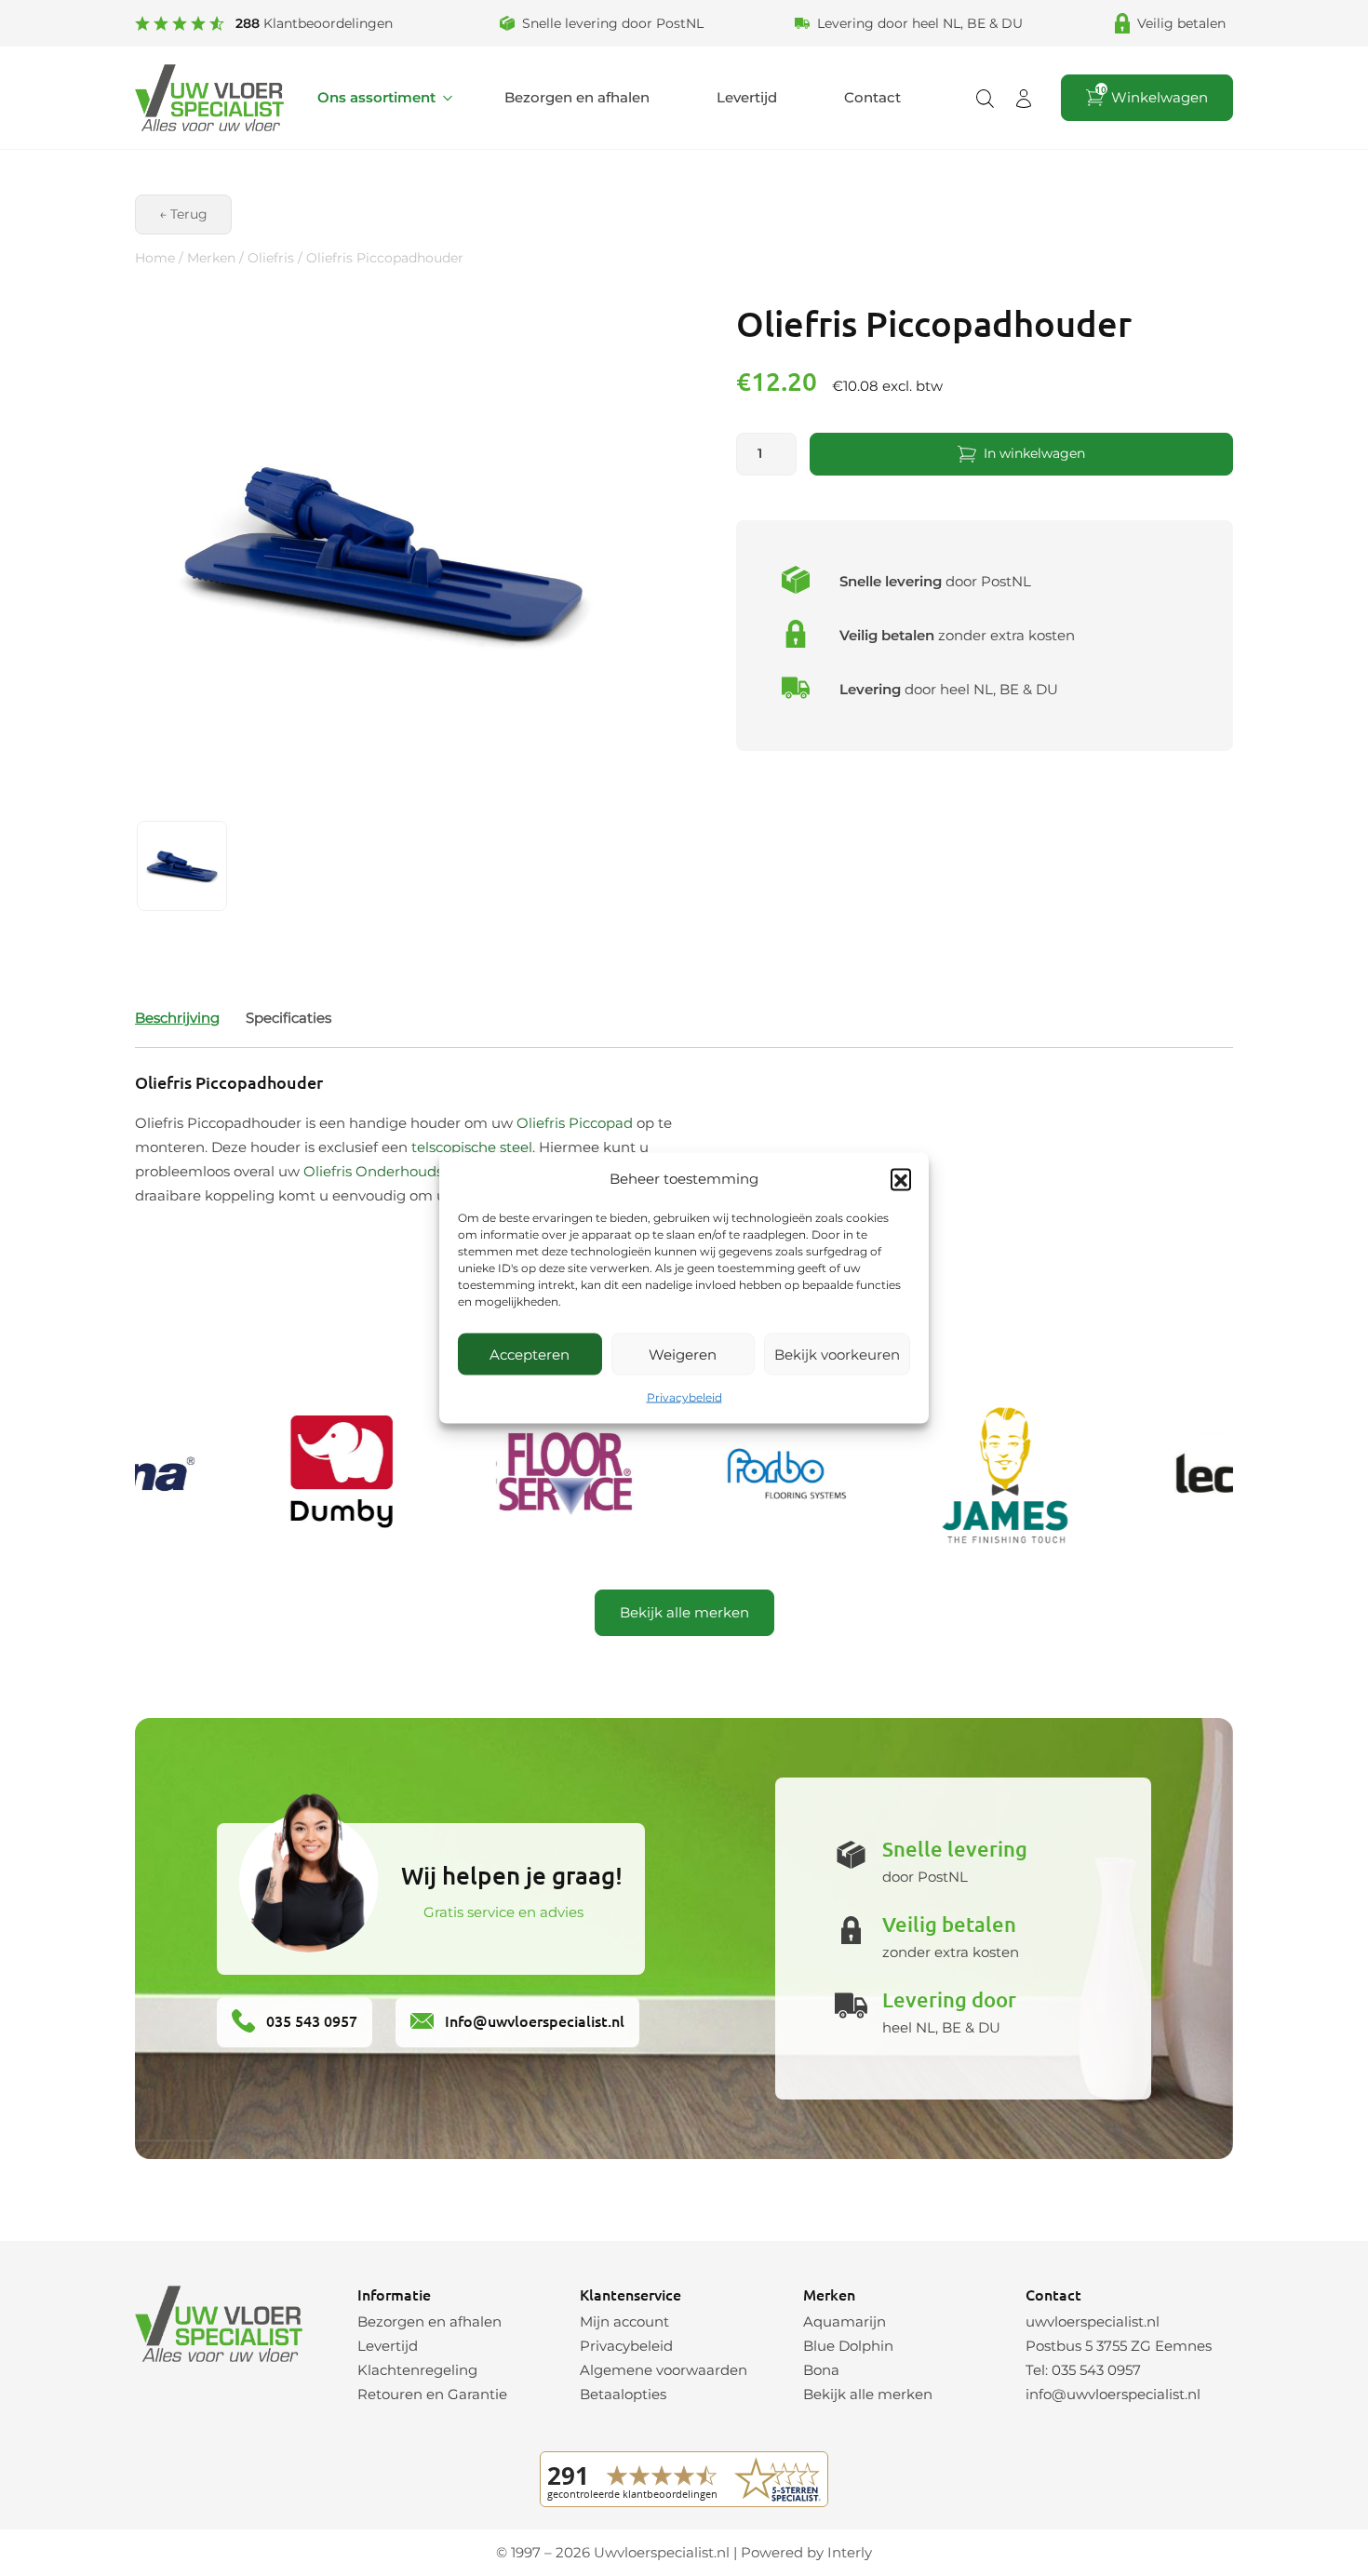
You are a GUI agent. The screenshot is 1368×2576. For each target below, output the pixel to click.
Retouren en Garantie (432, 2394)
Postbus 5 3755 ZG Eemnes (1119, 2346)
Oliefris (271, 258)
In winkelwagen (1034, 453)
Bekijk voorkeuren (837, 1354)
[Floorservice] (536, 1475)
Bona (821, 2370)
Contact (872, 97)
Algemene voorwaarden (664, 2370)
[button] (901, 1179)
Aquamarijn (845, 2321)
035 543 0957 (310, 2020)
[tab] (177, 1018)
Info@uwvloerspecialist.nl (533, 2020)
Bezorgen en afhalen (577, 97)
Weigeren (683, 1354)
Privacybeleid (684, 1397)
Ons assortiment (376, 97)
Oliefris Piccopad (575, 1123)
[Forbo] (756, 1475)
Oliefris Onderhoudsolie (385, 1171)
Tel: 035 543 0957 (1083, 2370)
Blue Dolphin (848, 2346)
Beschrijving (177, 1018)
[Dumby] (316, 1475)
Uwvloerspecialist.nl (662, 2552)
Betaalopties (623, 2394)
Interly (850, 2552)
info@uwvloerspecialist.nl (1113, 2394)
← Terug (183, 214)
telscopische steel (472, 1147)
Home (155, 258)
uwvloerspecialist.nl (1093, 2321)
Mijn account (624, 2321)
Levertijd (747, 97)
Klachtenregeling (417, 2370)
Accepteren (530, 1354)
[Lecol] (1195, 1475)
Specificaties (288, 1018)
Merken (211, 258)
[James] (975, 1475)
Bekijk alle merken (684, 1612)
